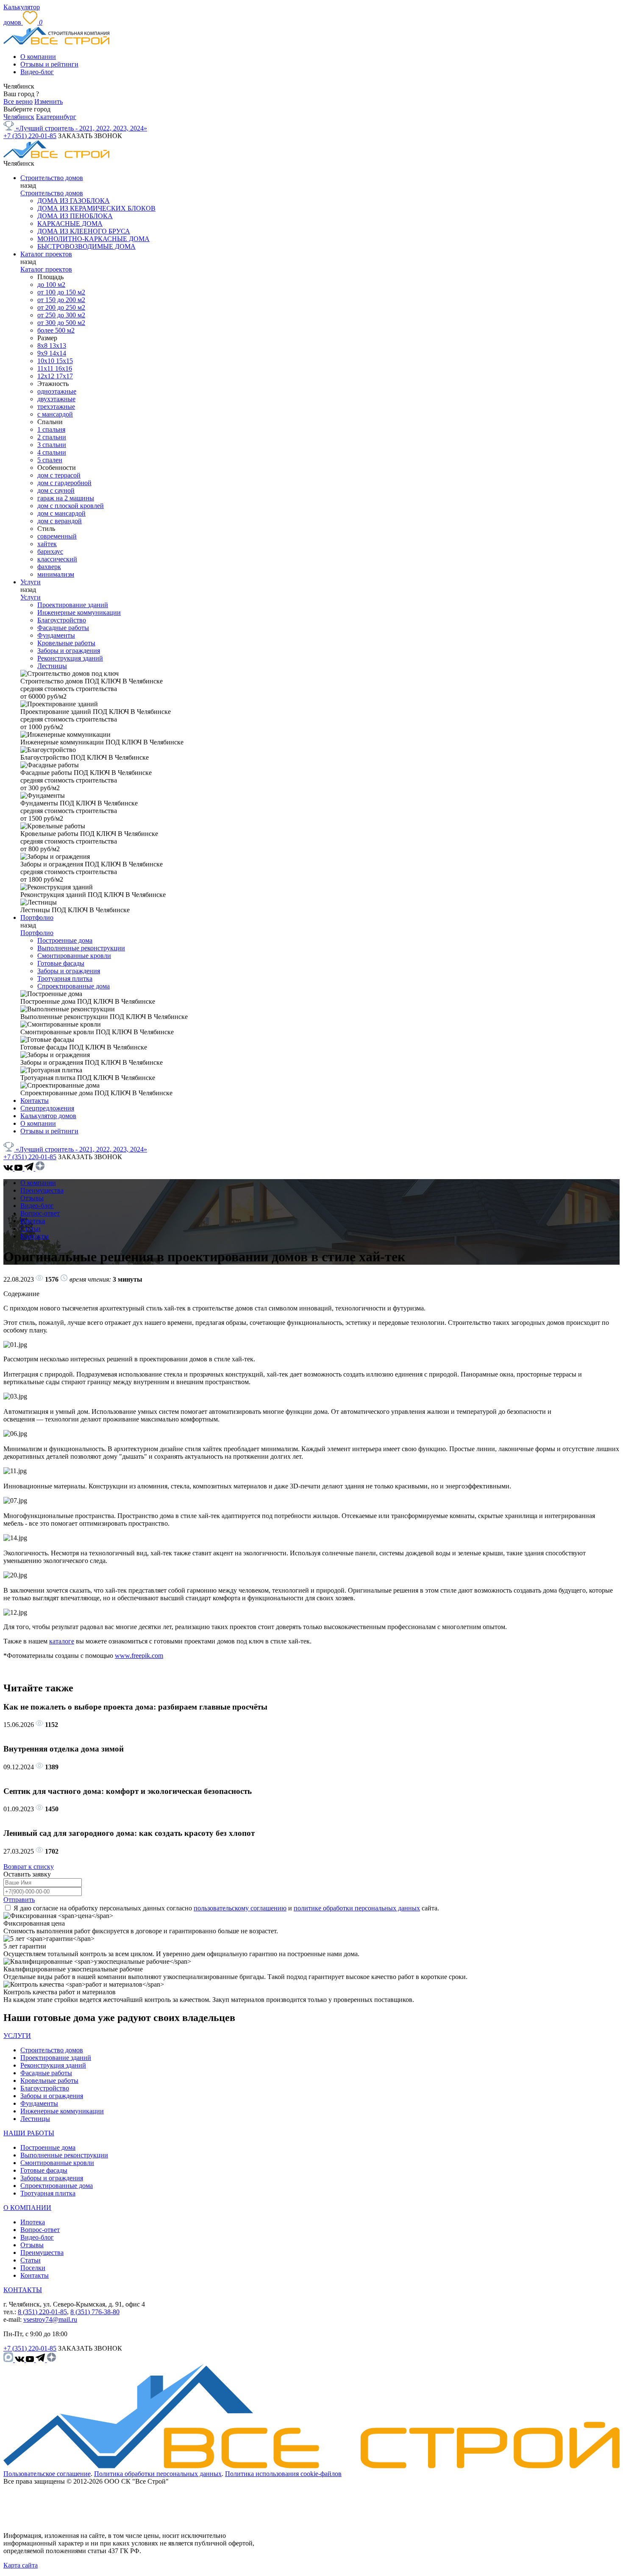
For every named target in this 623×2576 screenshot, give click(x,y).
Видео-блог (37, 72)
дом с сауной (56, 490)
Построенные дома (65, 940)
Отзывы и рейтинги (49, 64)
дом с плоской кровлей (71, 506)
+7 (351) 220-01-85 (30, 136)
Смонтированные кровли (74, 956)
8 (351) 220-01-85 (42, 2312)
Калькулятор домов (48, 1116)
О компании (38, 57)
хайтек (47, 544)
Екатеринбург (56, 117)
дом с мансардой (61, 513)
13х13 (58, 346)
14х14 (58, 353)
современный (57, 536)
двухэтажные (56, 399)
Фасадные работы (63, 628)
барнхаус (50, 551)
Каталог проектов (46, 254)
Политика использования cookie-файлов (283, 2474)
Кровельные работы (66, 643)
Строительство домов (52, 178)
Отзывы (32, 1198)
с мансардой (55, 414)
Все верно (18, 101)
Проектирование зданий (73, 605)
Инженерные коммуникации (79, 612)
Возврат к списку (29, 1867)
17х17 (64, 376)
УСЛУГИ (17, 2036)
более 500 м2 (56, 330)
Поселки (33, 2268)
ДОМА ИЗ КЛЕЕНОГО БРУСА (84, 231)
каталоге (62, 1641)
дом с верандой (60, 521)
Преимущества (42, 1190)
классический (57, 559)
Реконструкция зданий (70, 658)
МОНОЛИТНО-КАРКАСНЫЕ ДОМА (93, 239)
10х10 (47, 361)
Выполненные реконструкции (81, 948)
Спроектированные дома (74, 986)
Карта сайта (21, 2565)
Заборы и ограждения (69, 651)
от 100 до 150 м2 (61, 292)
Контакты (35, 1101)
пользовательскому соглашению (240, 1908)
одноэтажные (57, 391)
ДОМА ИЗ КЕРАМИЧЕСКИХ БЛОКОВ (96, 208)
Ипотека (33, 1221)
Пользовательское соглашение (47, 2474)
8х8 (43, 346)
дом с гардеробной (64, 483)
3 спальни (52, 445)
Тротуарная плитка (65, 978)
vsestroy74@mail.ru (50, 2319)
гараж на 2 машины (66, 498)
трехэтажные (56, 407)
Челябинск (19, 117)
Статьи (31, 1228)
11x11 (46, 368)
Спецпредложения (47, 1108)
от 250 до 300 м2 (61, 315)
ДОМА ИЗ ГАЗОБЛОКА (74, 201)
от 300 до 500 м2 (61, 323)
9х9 (43, 353)
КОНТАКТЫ (23, 2290)
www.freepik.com (139, 1656)
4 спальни (52, 452)
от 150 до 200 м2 (61, 300)
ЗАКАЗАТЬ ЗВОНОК (90, 136)
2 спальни (52, 437)
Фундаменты (56, 635)
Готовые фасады (61, 963)
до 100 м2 (51, 285)
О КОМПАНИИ (27, 2208)
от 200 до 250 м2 (61, 307)
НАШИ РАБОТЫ (29, 2133)
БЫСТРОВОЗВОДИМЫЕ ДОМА (86, 246)
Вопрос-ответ (40, 1213)
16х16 (64, 368)
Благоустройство (62, 620)
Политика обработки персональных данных (158, 2474)
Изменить (49, 101)
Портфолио (37, 917)
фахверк (49, 567)
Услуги (31, 582)
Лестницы (52, 666)
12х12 (47, 376)
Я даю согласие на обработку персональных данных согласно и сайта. (226, 1908)
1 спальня (51, 429)
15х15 (64, 361)
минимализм (56, 574)
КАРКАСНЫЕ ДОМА (70, 223)
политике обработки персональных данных (357, 1908)
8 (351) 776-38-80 (95, 2312)
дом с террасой (59, 475)
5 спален (50, 460)
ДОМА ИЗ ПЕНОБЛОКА (75, 216)
